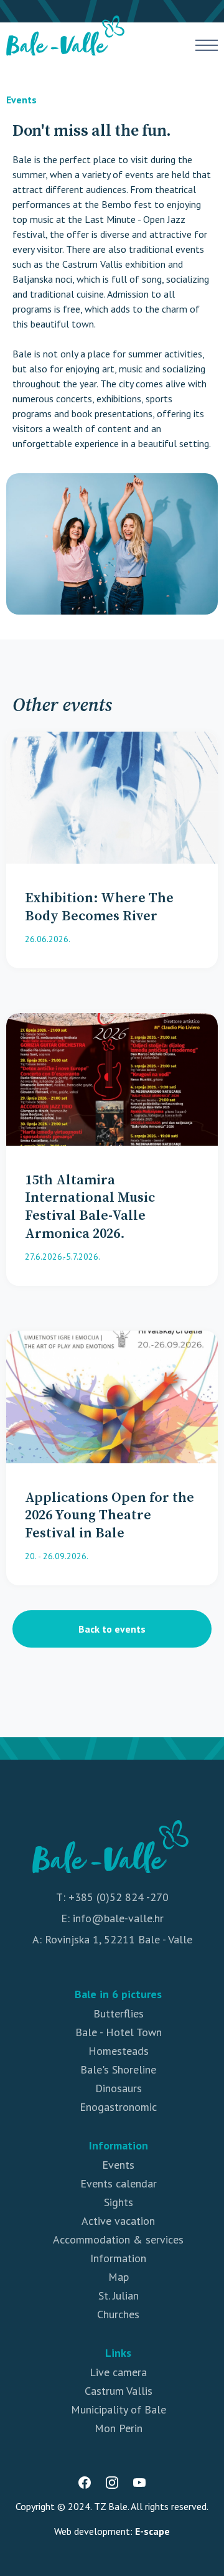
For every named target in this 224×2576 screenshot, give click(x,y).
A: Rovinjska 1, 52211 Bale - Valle (112, 1939)
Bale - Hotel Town (119, 2032)
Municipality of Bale (119, 2409)
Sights (119, 2202)
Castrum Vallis (119, 2391)
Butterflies (119, 2013)
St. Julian (119, 2295)
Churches (118, 2314)
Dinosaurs (119, 2088)
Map (119, 2277)
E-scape (152, 2531)
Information (118, 2258)
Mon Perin (119, 2428)
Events (21, 100)
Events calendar (119, 2183)
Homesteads (119, 2051)
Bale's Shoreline (118, 2069)
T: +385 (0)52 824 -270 (112, 1897)
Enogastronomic (118, 2107)
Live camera (118, 2372)
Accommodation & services (118, 2239)
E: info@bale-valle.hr (112, 1918)
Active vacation (118, 2221)
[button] (207, 45)
